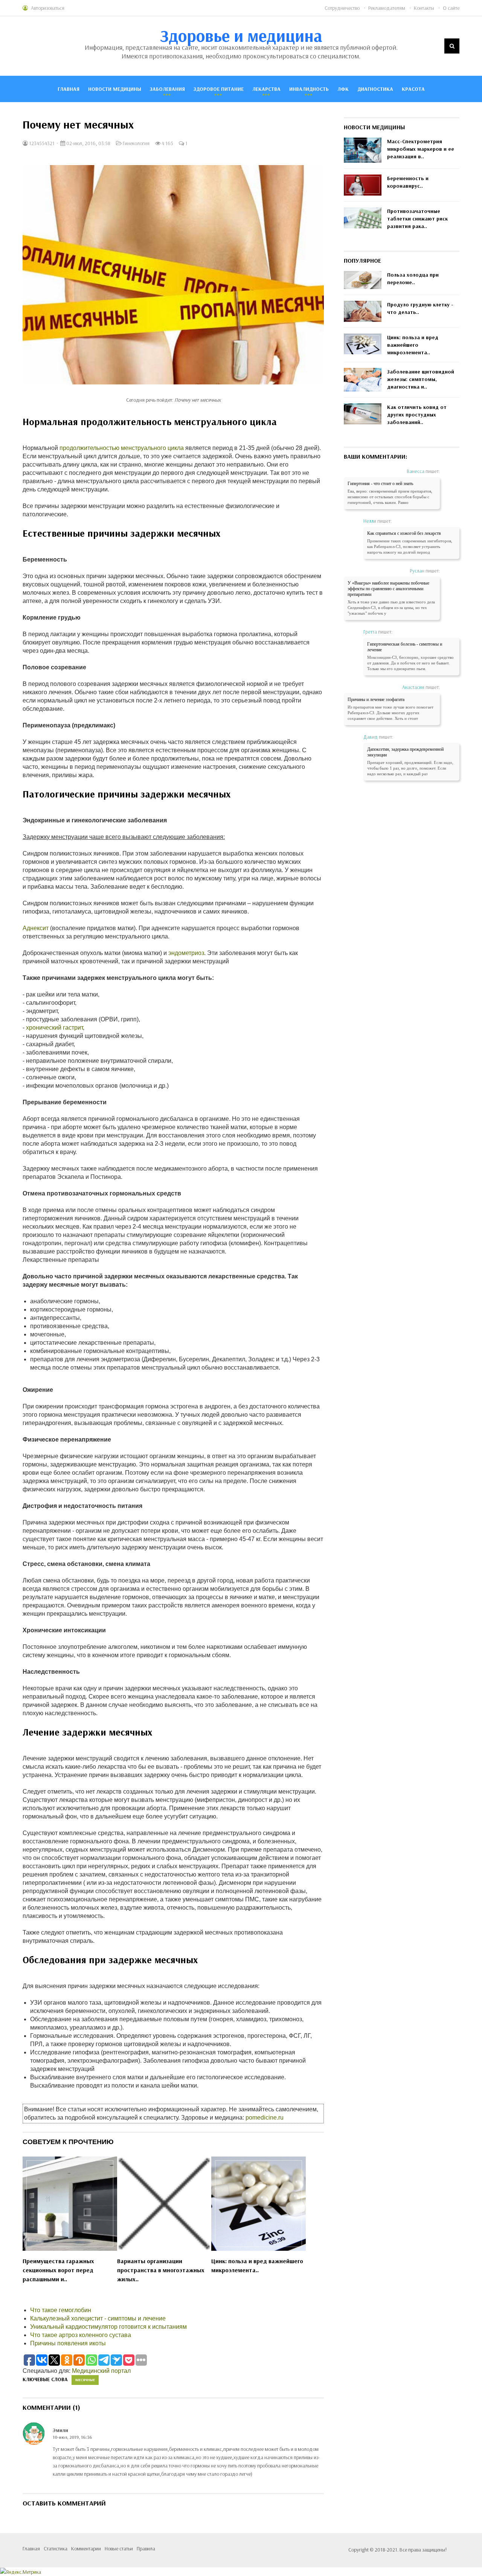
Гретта (370, 632)
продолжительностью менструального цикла (122, 448)
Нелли (370, 521)
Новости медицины (115, 89)
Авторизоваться (48, 8)
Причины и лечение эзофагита (376, 699)
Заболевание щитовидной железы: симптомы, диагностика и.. (421, 379)
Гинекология (136, 143)
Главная (69, 89)
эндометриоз (186, 953)
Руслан (417, 571)
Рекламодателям (387, 8)
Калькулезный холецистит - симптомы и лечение (98, 2318)
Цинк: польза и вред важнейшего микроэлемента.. (257, 2265)
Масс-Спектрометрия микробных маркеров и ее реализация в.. (421, 149)
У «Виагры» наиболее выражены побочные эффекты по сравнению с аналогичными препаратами (388, 589)
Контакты (424, 8)
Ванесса (416, 471)
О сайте (451, 8)
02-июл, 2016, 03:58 (88, 143)
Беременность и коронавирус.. (408, 182)
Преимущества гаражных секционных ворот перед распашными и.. (58, 2270)
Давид (371, 737)
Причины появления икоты (68, 2343)
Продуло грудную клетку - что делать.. (420, 308)
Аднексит (36, 928)
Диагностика (375, 89)
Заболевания (167, 89)
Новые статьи (119, 2548)
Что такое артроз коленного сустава (81, 2335)
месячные (85, 2380)
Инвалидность (309, 89)
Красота (413, 89)
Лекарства (266, 89)
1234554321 (41, 143)
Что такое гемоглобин (61, 2310)
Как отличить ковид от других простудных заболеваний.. (417, 415)
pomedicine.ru (265, 2118)
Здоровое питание (219, 89)
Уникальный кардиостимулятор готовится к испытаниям (108, 2327)
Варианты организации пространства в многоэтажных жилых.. (161, 2270)
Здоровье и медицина (241, 35)
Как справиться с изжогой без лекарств (404, 533)
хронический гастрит (54, 1028)
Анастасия (413, 687)
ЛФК (343, 89)
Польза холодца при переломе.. (413, 279)
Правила (146, 2548)
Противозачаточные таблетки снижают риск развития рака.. (417, 219)
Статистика (56, 2548)
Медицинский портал (101, 2371)
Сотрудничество (342, 8)
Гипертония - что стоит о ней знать (380, 484)
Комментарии (86, 2548)
